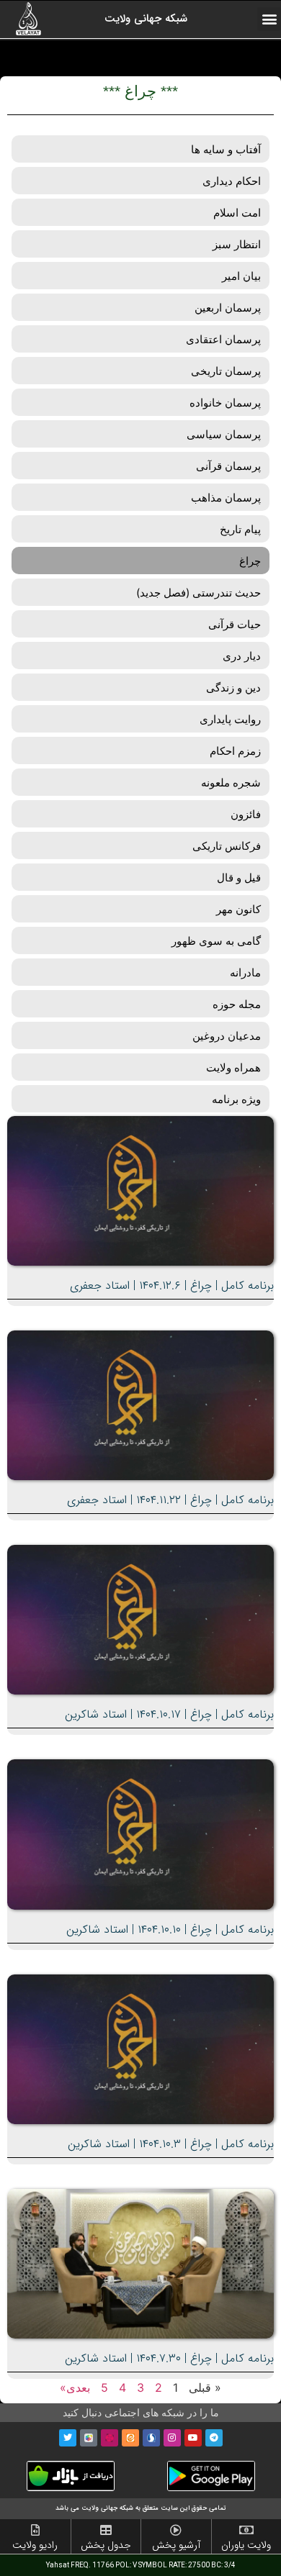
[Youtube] (193, 2438)
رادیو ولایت (35, 2545)
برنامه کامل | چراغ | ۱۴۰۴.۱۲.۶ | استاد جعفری (172, 1285)
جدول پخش (106, 2545)
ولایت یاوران (246, 2545)
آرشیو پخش (176, 2545)
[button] (269, 19)
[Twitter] (68, 2438)
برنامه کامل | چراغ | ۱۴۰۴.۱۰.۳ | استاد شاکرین (171, 2144)
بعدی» (75, 2387)
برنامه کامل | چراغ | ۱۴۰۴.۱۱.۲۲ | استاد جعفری (170, 1500)
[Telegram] (214, 2438)
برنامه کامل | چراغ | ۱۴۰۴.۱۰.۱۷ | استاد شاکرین (169, 1714)
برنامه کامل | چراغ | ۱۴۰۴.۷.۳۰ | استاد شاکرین (169, 2358)
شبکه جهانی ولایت (146, 19)
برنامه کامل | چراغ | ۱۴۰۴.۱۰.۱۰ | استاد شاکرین (170, 1929)
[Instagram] (172, 2438)
